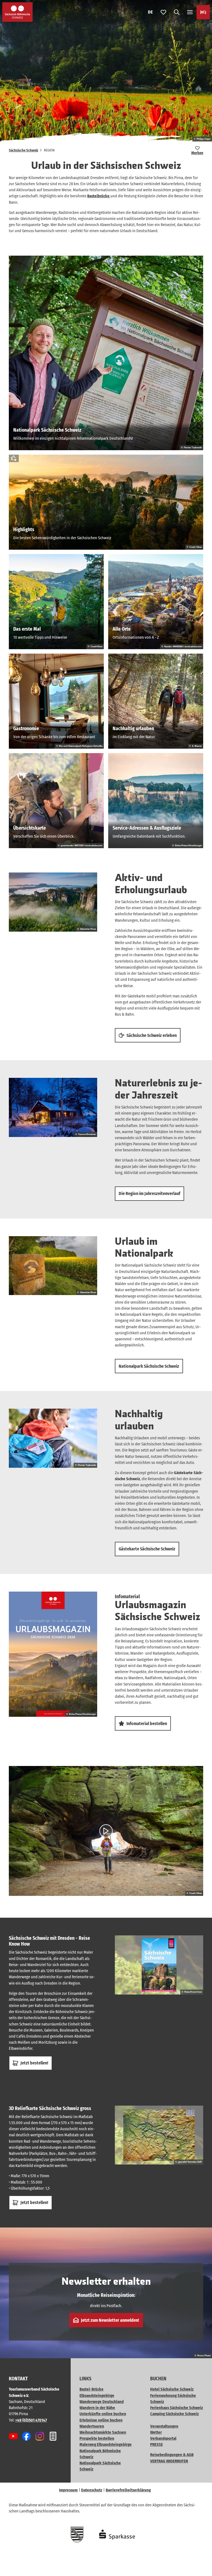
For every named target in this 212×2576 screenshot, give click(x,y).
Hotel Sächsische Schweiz (172, 2389)
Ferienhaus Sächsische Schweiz (177, 2408)
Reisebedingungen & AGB (172, 2455)
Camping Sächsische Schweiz (174, 2414)
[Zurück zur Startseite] (17, 12)
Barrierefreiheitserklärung (128, 2490)
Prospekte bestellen (97, 2438)
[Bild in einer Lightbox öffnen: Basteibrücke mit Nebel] (53, 902)
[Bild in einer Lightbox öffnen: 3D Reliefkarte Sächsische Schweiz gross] (159, 2135)
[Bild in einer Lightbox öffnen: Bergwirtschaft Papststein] (53, 1107)
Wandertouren (92, 2426)
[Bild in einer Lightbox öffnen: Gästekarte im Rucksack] (53, 1438)
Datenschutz (92, 2490)
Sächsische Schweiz (23, 150)
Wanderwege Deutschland (102, 2402)
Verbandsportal (163, 2438)
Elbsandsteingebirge (97, 2396)
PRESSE (157, 2444)
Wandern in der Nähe (97, 2408)
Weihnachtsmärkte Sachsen (103, 2432)
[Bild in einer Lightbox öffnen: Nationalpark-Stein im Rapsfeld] (53, 1266)
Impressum (68, 2490)
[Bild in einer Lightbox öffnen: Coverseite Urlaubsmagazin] (53, 1654)
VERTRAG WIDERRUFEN (169, 2461)
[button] (201, 2554)
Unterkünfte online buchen (103, 2414)
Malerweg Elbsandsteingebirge (106, 2444)
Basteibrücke (99, 196)
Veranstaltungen (164, 2426)
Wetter (156, 2432)
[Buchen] (203, 12)
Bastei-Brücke (92, 2389)
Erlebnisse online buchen (101, 2420)
